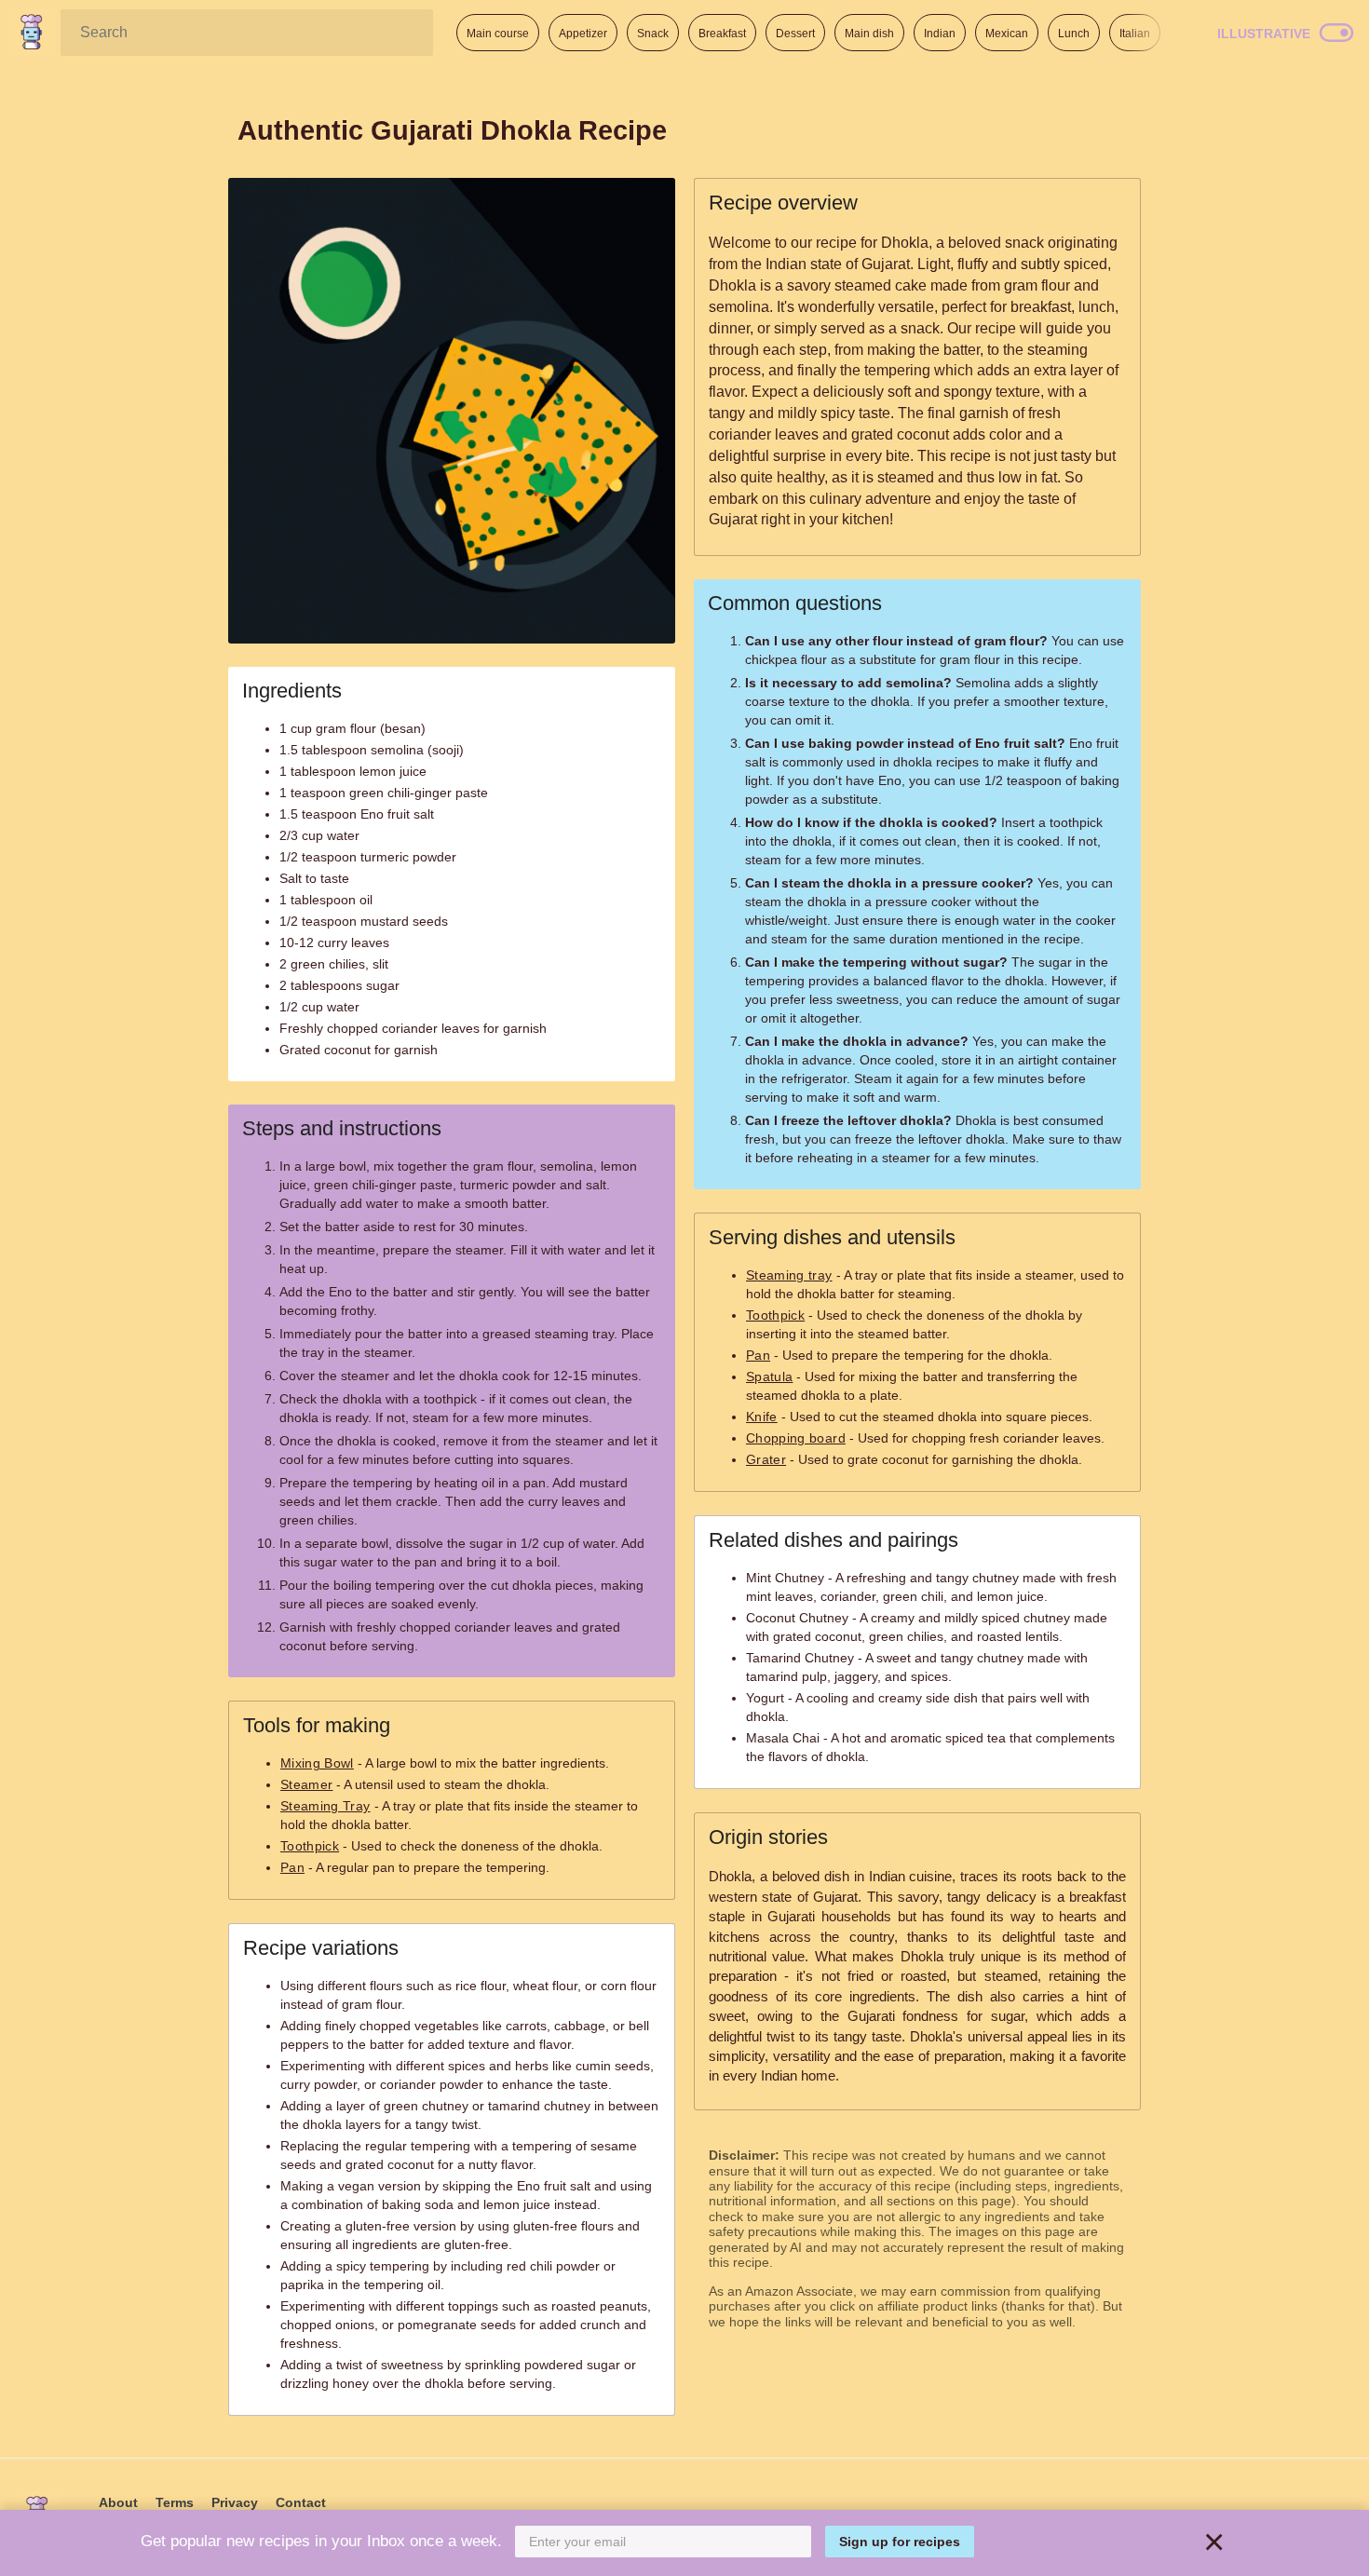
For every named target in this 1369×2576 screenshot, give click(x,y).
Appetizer (583, 34)
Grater (766, 1459)
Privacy (235, 2502)
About (118, 2502)
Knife (762, 1417)
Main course (498, 34)
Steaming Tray (325, 1806)
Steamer (306, 1784)
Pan (292, 1867)
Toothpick (310, 1846)
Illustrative (1264, 34)
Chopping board (796, 1438)
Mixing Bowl (317, 1763)
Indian (940, 34)
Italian (1135, 34)
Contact (301, 2502)
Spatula (769, 1376)
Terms (175, 2502)
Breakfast (722, 34)
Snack (653, 34)
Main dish (869, 34)
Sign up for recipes (900, 2542)
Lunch (1074, 34)
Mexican (1007, 34)
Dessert (795, 34)
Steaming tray (789, 1275)
